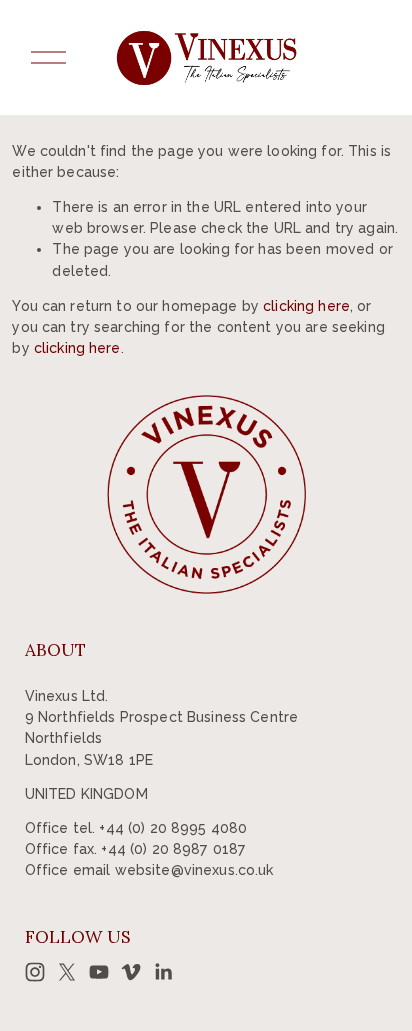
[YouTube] (99, 972)
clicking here (306, 306)
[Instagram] (35, 972)
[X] (67, 972)
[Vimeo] (131, 972)
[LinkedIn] (163, 972)
